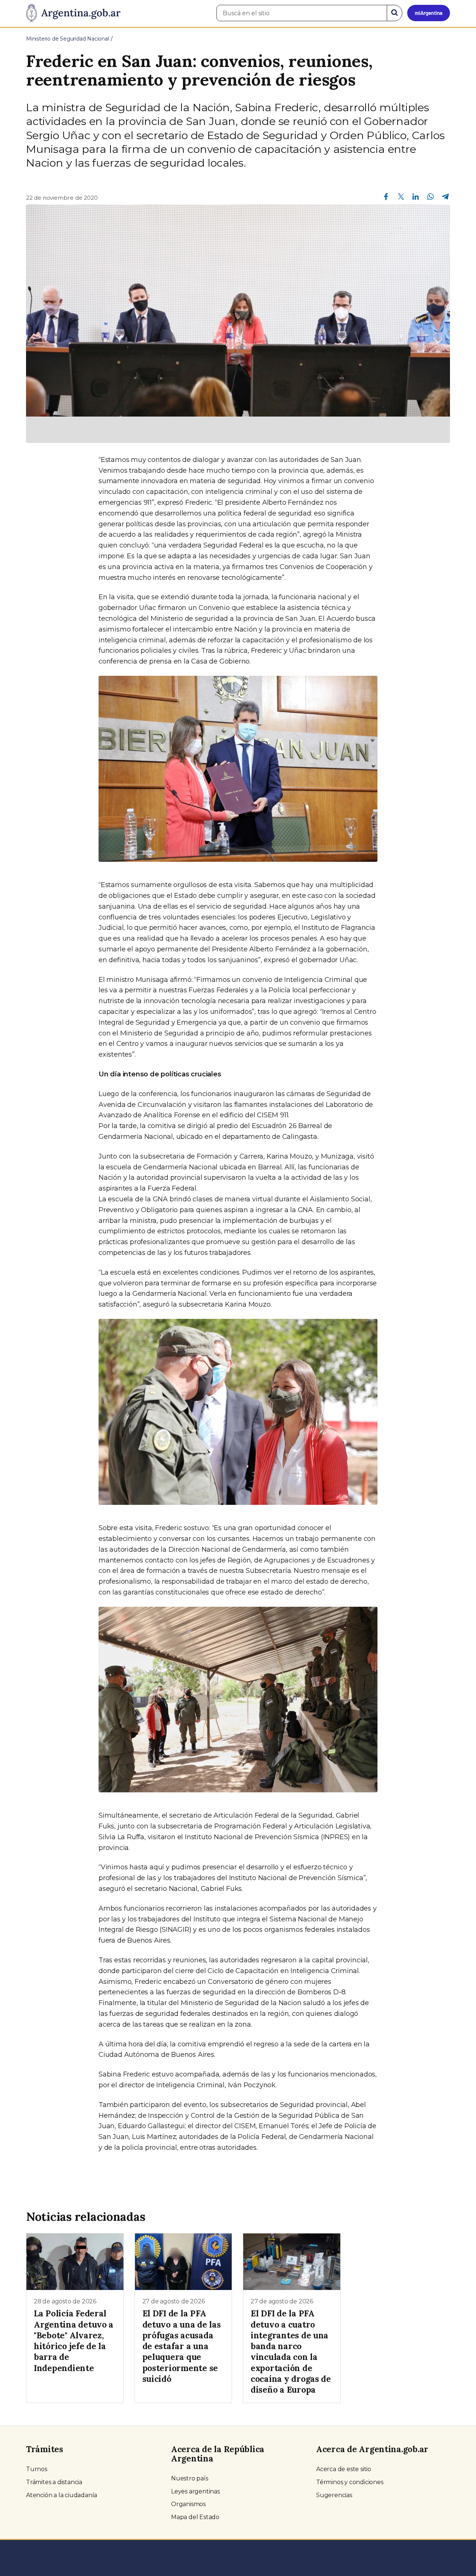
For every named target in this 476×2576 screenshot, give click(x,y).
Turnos (37, 2469)
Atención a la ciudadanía (62, 2495)
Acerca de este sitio (344, 2469)
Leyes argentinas (195, 2491)
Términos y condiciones (350, 2482)
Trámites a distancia (54, 2482)
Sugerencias (334, 2495)
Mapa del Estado (195, 2517)
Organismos (188, 2504)
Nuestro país (190, 2478)
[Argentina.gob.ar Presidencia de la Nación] (73, 13)
